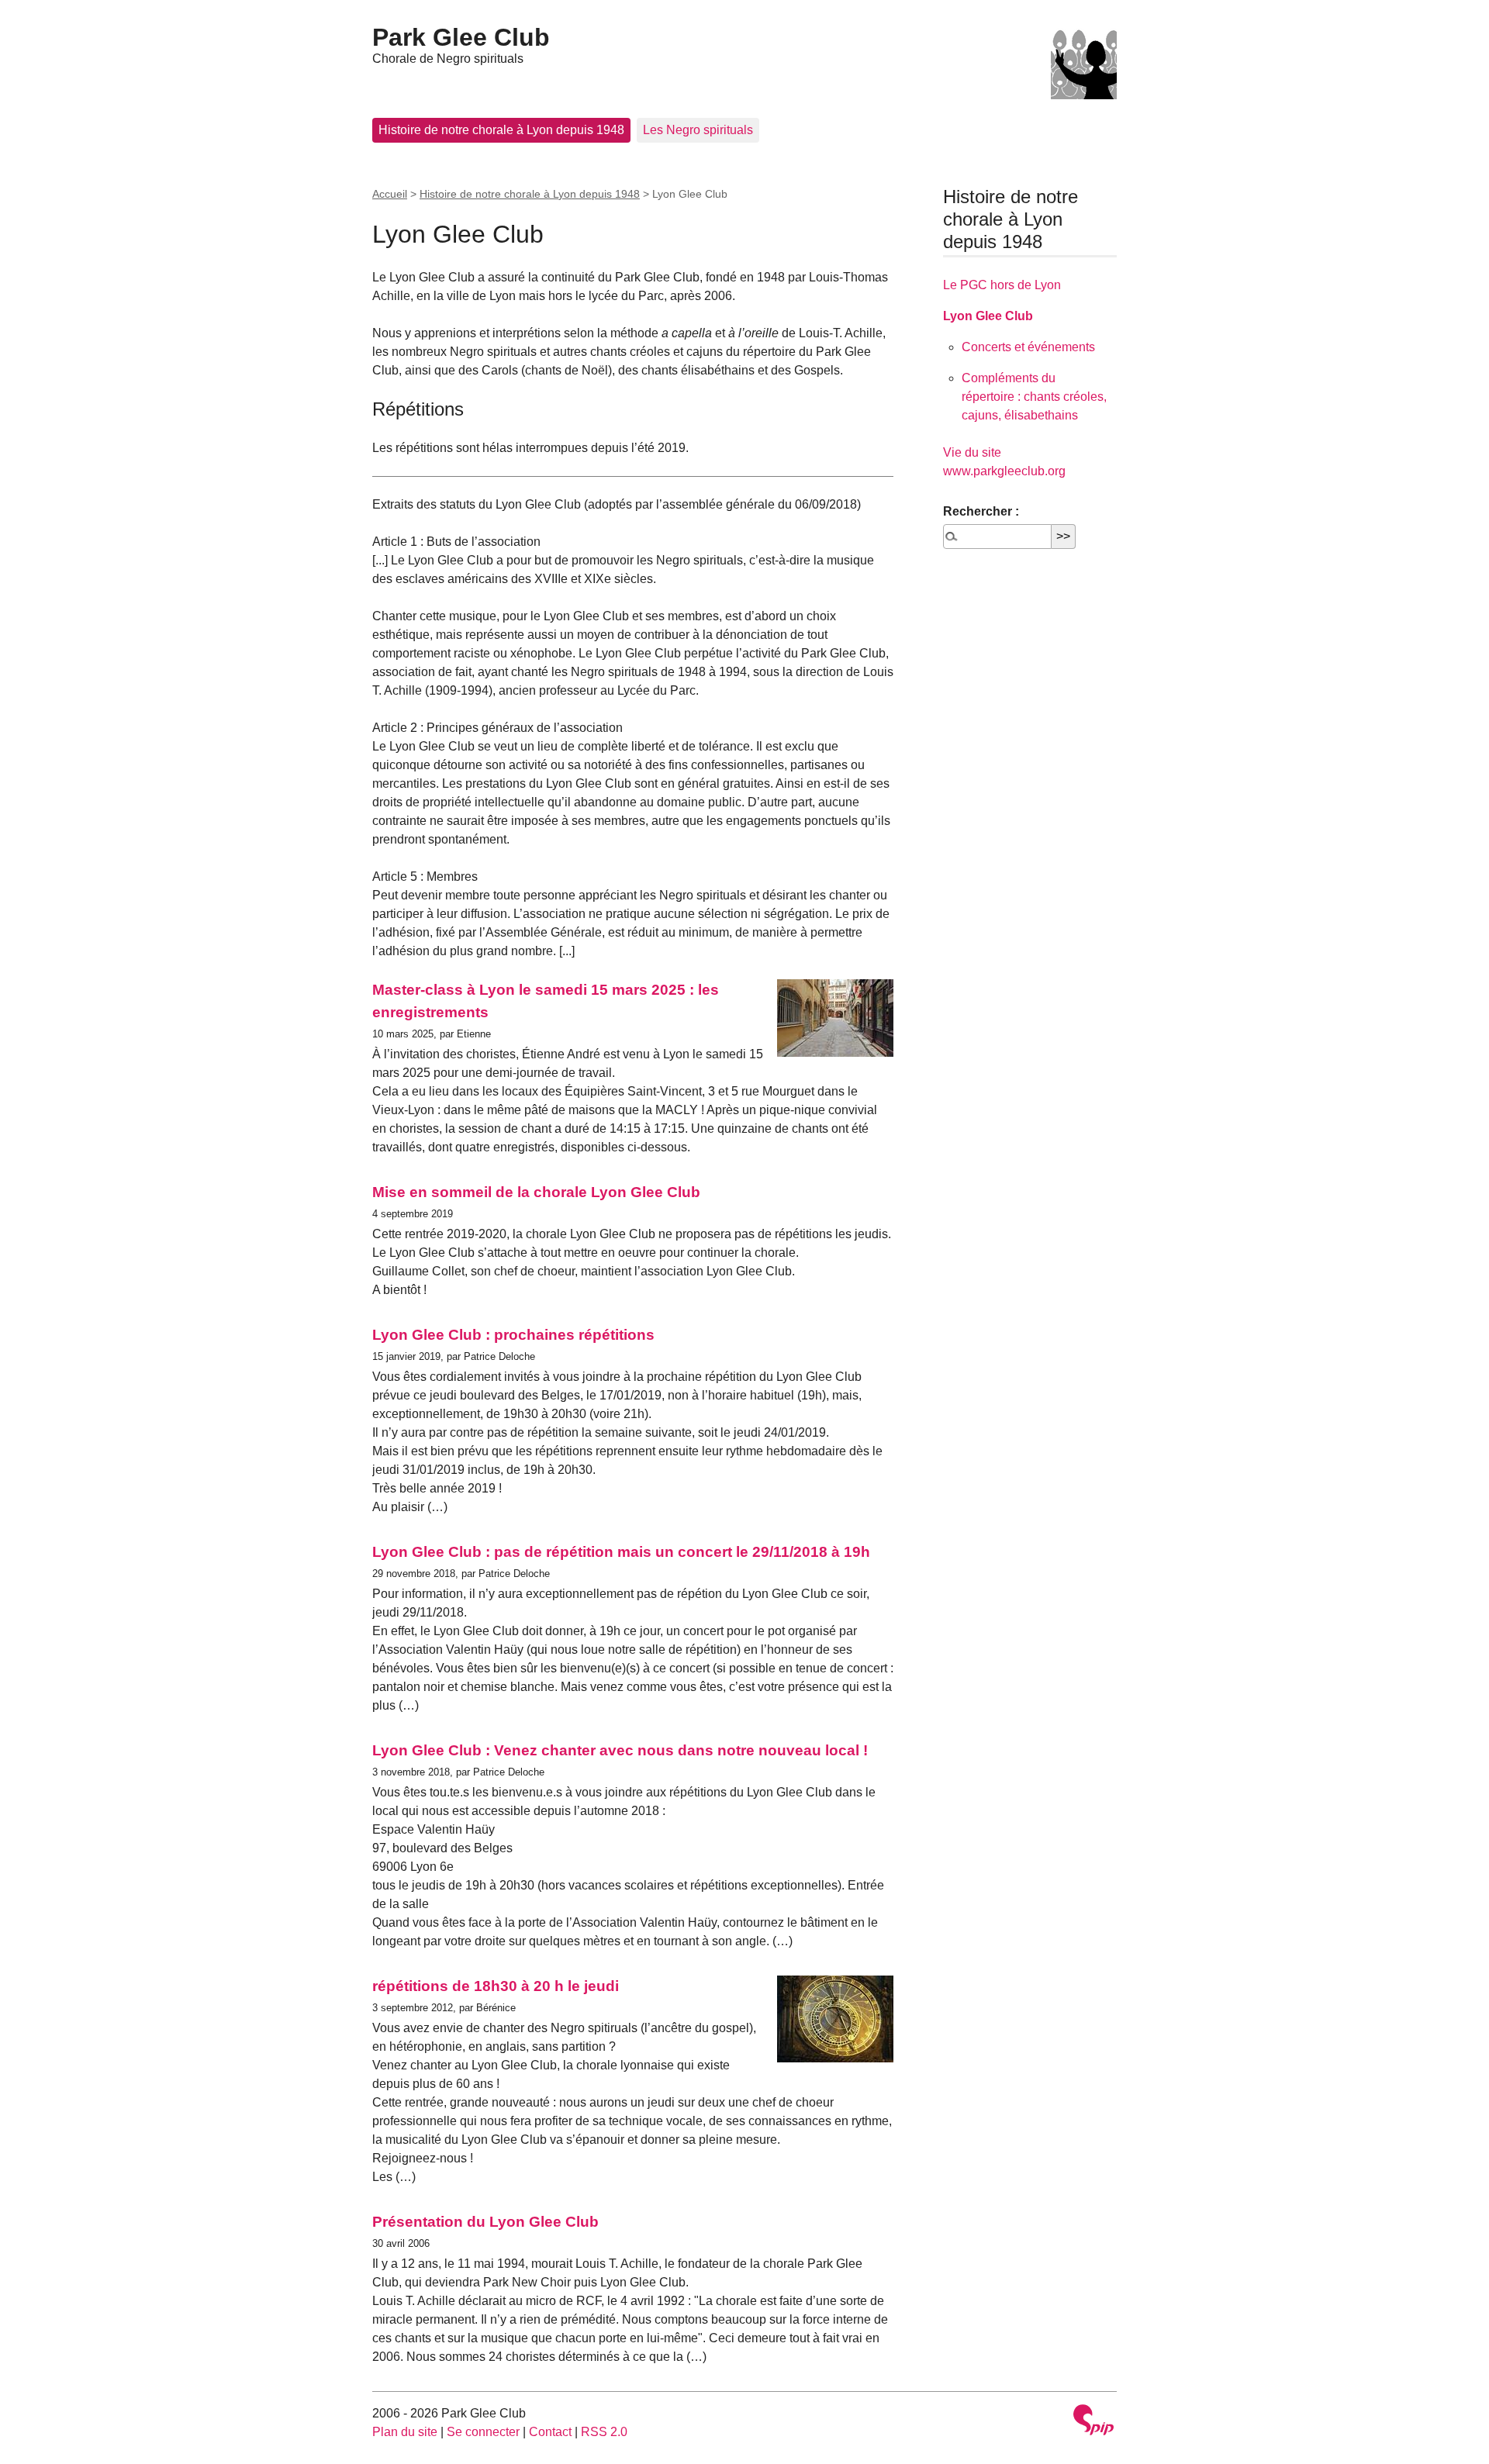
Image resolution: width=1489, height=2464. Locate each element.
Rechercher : (981, 511)
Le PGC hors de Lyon (1002, 285)
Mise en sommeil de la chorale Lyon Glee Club (536, 1192)
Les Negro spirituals (698, 130)
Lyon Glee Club (988, 316)
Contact (550, 2432)
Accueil (390, 194)
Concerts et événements (1028, 347)
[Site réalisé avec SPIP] (1093, 2422)
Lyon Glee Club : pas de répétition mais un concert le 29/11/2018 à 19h (621, 1552)
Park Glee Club (461, 37)
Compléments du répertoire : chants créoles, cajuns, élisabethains (1034, 397)
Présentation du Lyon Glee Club (485, 2222)
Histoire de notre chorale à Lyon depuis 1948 (501, 130)
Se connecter (483, 2432)
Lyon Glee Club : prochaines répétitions (513, 1335)
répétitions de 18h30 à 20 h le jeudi (496, 1986)
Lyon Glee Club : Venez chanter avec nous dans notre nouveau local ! (620, 1750)
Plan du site (405, 2432)
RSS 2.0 (604, 2432)
